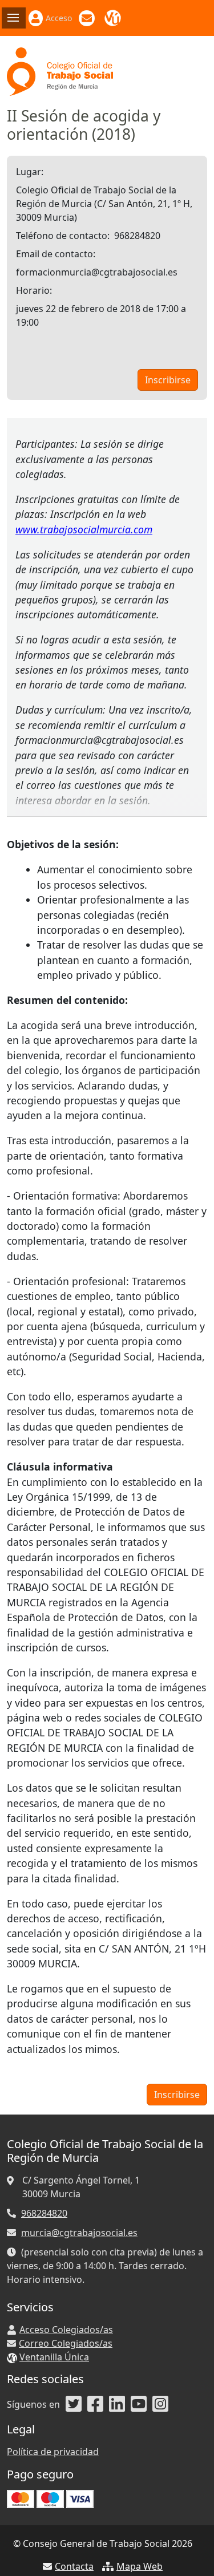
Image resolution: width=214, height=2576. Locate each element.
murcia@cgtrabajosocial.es (79, 2233)
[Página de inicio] (60, 71)
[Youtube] (139, 2404)
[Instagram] (160, 2404)
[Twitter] (74, 2404)
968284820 (44, 2213)
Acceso (59, 18)
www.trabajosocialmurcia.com (84, 529)
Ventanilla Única (114, 18)
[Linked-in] (117, 2404)
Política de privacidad (53, 2452)
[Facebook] (95, 2404)
